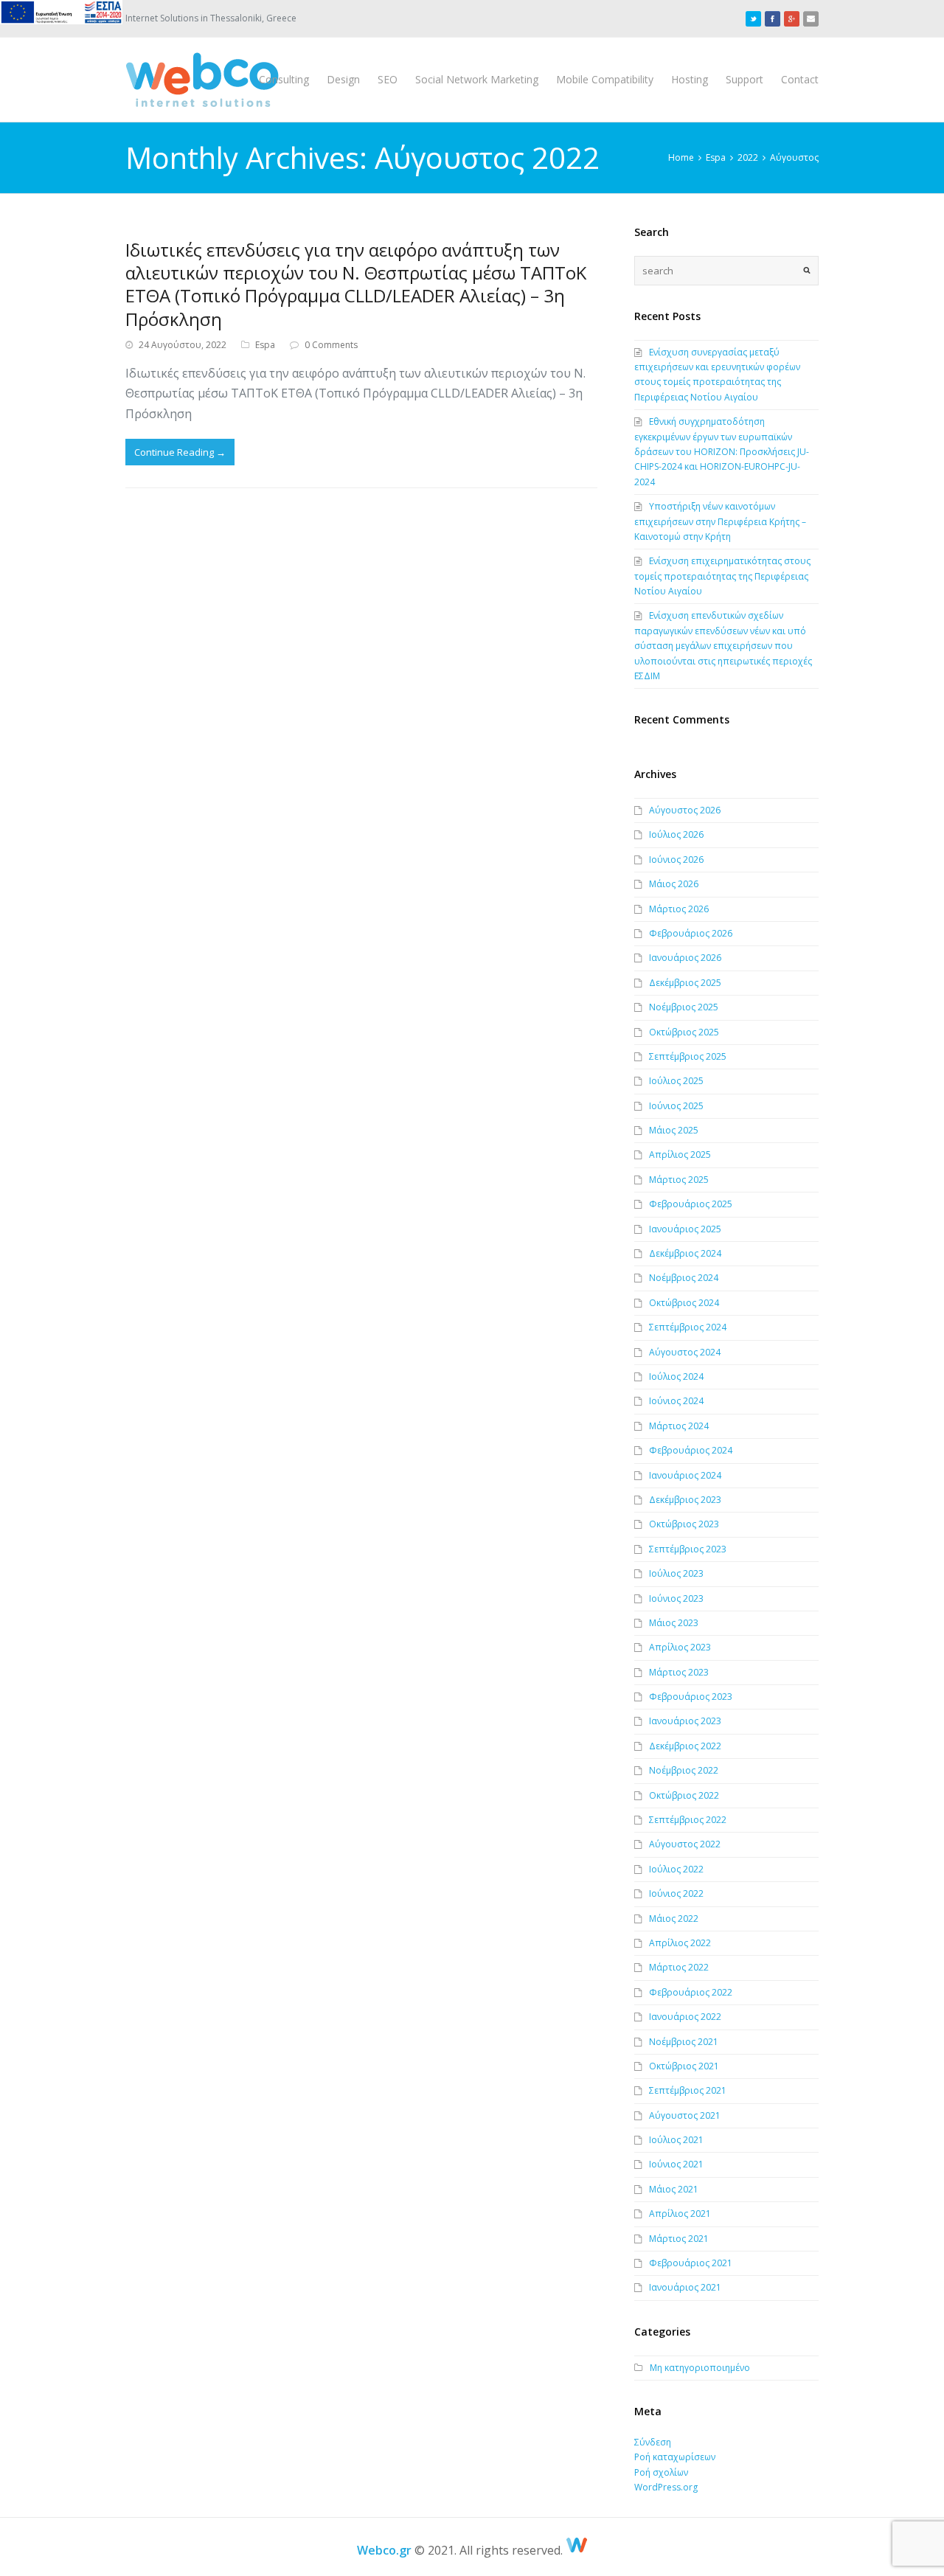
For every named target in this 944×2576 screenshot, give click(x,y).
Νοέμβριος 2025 (684, 1007)
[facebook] (773, 18)
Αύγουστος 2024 (685, 1352)
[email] (811, 18)
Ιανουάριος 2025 (685, 1229)
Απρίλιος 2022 (680, 1943)
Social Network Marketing (477, 79)
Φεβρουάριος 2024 (691, 1450)
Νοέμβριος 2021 (684, 2042)
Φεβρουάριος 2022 (691, 1992)
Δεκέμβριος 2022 (685, 1746)
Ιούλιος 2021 (676, 2140)
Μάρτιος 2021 (679, 2239)
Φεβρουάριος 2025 (691, 1204)
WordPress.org (666, 2487)
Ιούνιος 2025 (676, 1106)
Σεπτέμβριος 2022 (688, 1820)
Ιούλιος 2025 (676, 1081)
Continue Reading (180, 452)
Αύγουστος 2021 (685, 2115)
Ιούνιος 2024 (676, 1401)
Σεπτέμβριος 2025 (688, 1056)
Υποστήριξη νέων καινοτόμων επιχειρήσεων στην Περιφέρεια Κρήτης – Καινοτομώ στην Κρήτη (720, 521)
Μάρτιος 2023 (679, 1672)
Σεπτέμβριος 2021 (688, 2090)
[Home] (577, 2550)
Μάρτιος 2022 (679, 1967)
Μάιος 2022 (674, 1919)
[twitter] (753, 18)
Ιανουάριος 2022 (685, 2017)
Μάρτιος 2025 (679, 1180)
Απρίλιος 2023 (680, 1647)
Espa (716, 157)
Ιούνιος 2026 (676, 860)
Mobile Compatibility (605, 79)
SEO (388, 79)
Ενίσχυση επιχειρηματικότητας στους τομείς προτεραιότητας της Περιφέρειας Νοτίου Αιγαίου (722, 576)
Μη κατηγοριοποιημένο (700, 2368)
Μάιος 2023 (674, 1623)
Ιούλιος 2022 (676, 1869)
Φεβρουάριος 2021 (691, 2263)
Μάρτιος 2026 (679, 909)
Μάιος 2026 (674, 884)
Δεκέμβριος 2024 (685, 1253)
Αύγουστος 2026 (685, 810)
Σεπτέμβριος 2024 (688, 1327)
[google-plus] (792, 18)
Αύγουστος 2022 (685, 1844)
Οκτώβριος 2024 (684, 1303)
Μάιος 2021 (674, 2189)
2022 (748, 157)
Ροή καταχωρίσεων (675, 2457)
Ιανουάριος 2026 (685, 958)
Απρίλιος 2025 (680, 1155)
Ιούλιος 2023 (676, 1573)
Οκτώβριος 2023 (684, 1524)
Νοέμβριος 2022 (684, 1770)
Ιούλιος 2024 (676, 1376)
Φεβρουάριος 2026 (691, 933)
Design (343, 79)
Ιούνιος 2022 (676, 1893)
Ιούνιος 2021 (676, 2164)
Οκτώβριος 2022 (684, 1795)
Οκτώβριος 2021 (684, 2066)
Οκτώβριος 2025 (684, 1032)
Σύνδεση (653, 2442)
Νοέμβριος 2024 (684, 1278)
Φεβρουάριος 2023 (691, 1697)
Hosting (690, 79)
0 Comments (331, 345)
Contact (800, 79)
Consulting (284, 79)
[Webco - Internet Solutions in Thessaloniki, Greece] (202, 80)
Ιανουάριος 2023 (685, 1721)
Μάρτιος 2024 (679, 1426)
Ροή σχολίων (661, 2472)
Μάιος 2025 (674, 1130)
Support (745, 79)
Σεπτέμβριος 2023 (688, 1549)
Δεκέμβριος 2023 (685, 1500)
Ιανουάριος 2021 (685, 2287)
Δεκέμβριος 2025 (685, 983)
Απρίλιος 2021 (680, 2214)
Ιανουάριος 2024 (685, 1475)
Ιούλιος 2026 (676, 834)
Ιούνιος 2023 (676, 1598)
